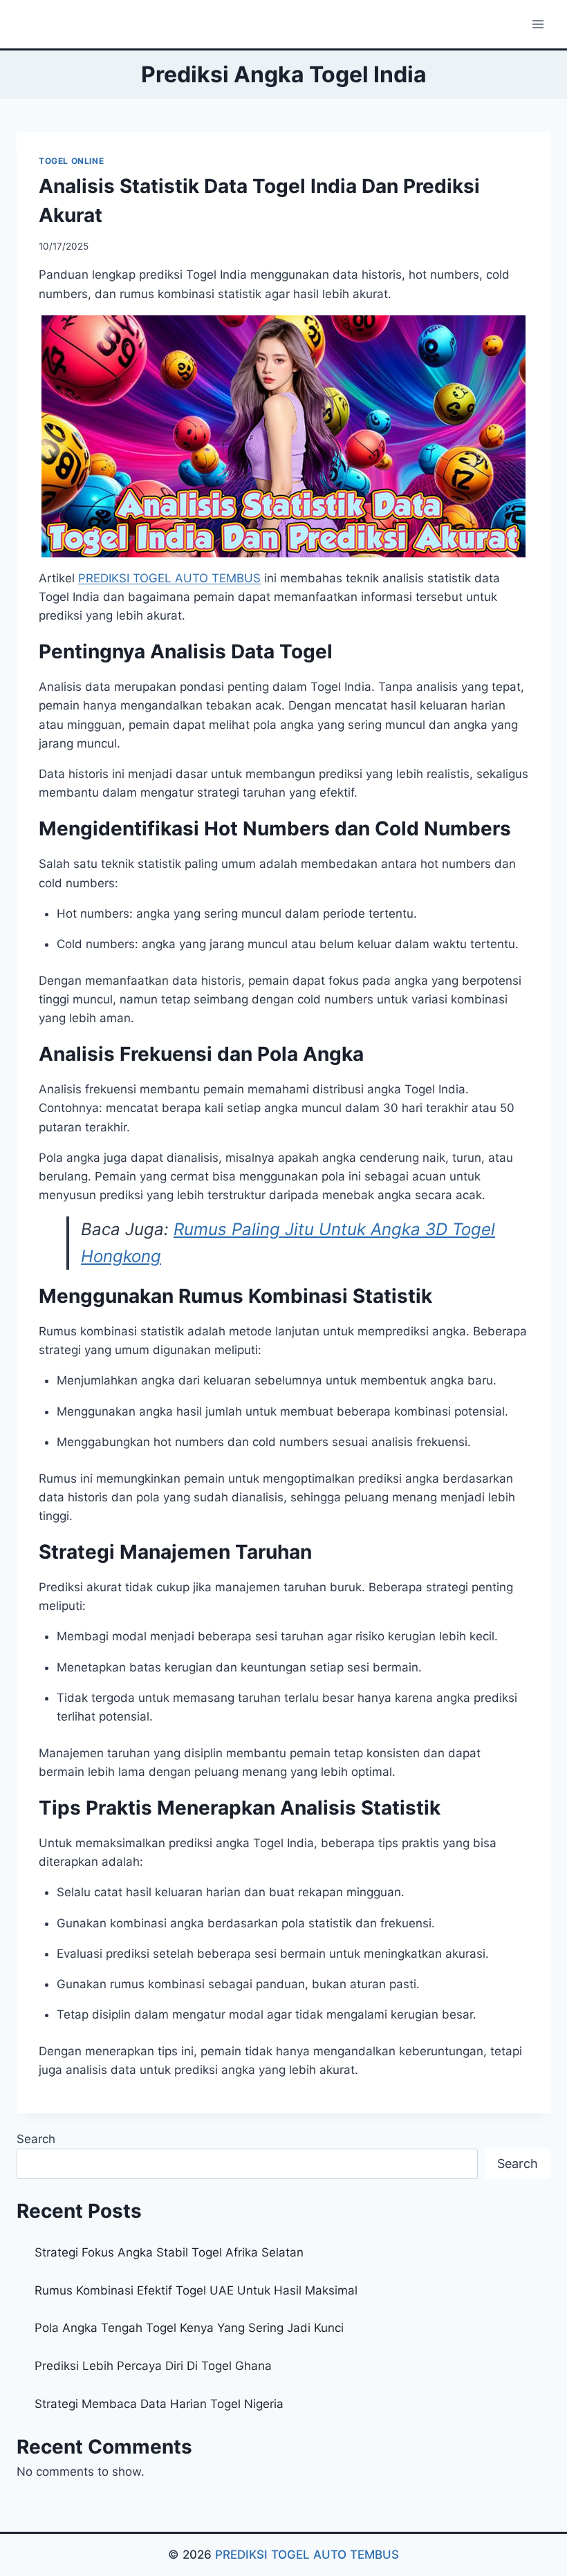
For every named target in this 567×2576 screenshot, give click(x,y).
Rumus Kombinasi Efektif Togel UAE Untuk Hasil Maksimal (196, 2290)
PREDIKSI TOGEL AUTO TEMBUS (307, 2555)
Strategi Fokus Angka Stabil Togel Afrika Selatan (169, 2252)
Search (36, 2139)
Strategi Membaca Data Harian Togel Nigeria (159, 2404)
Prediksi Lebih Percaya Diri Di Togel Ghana (153, 2366)
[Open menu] (538, 24)
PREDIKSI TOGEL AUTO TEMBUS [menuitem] (169, 578)
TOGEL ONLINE (71, 161)
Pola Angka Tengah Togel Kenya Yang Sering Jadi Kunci (189, 2328)
